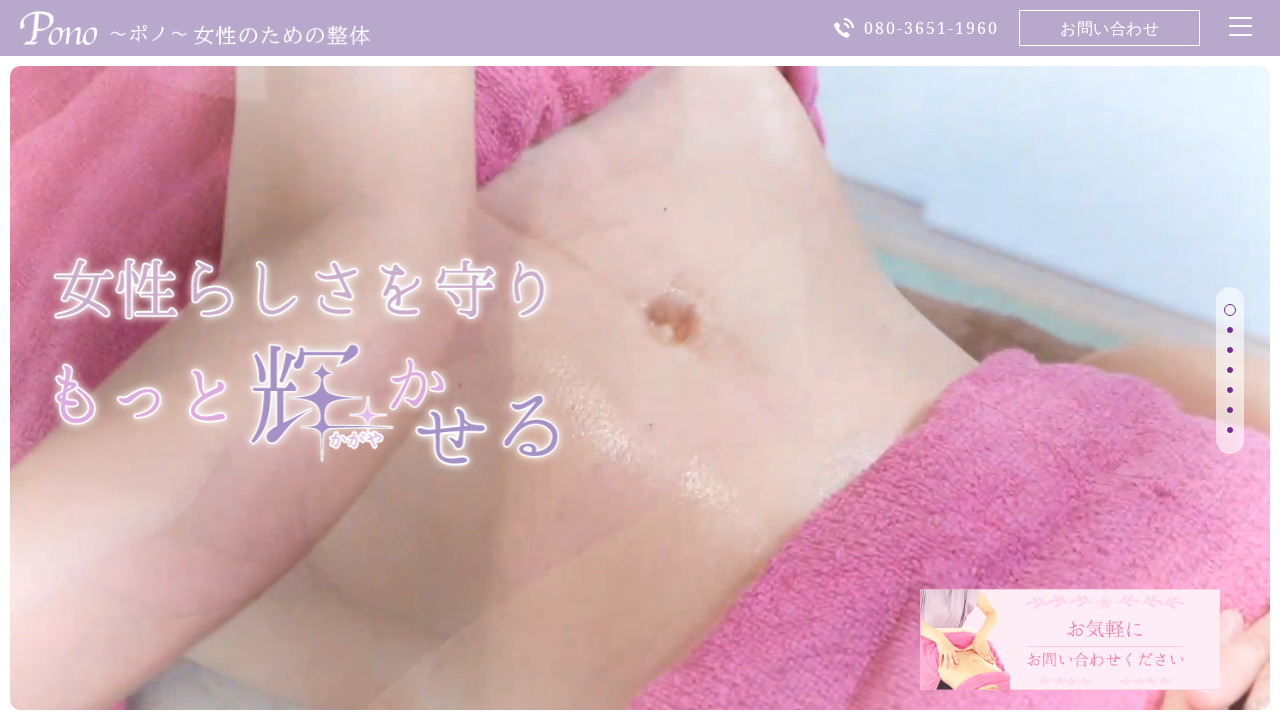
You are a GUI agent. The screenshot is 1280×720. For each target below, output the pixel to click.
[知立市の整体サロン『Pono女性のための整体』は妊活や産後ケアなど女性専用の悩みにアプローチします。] (195, 32)
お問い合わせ (1109, 28)
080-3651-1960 (931, 28)
